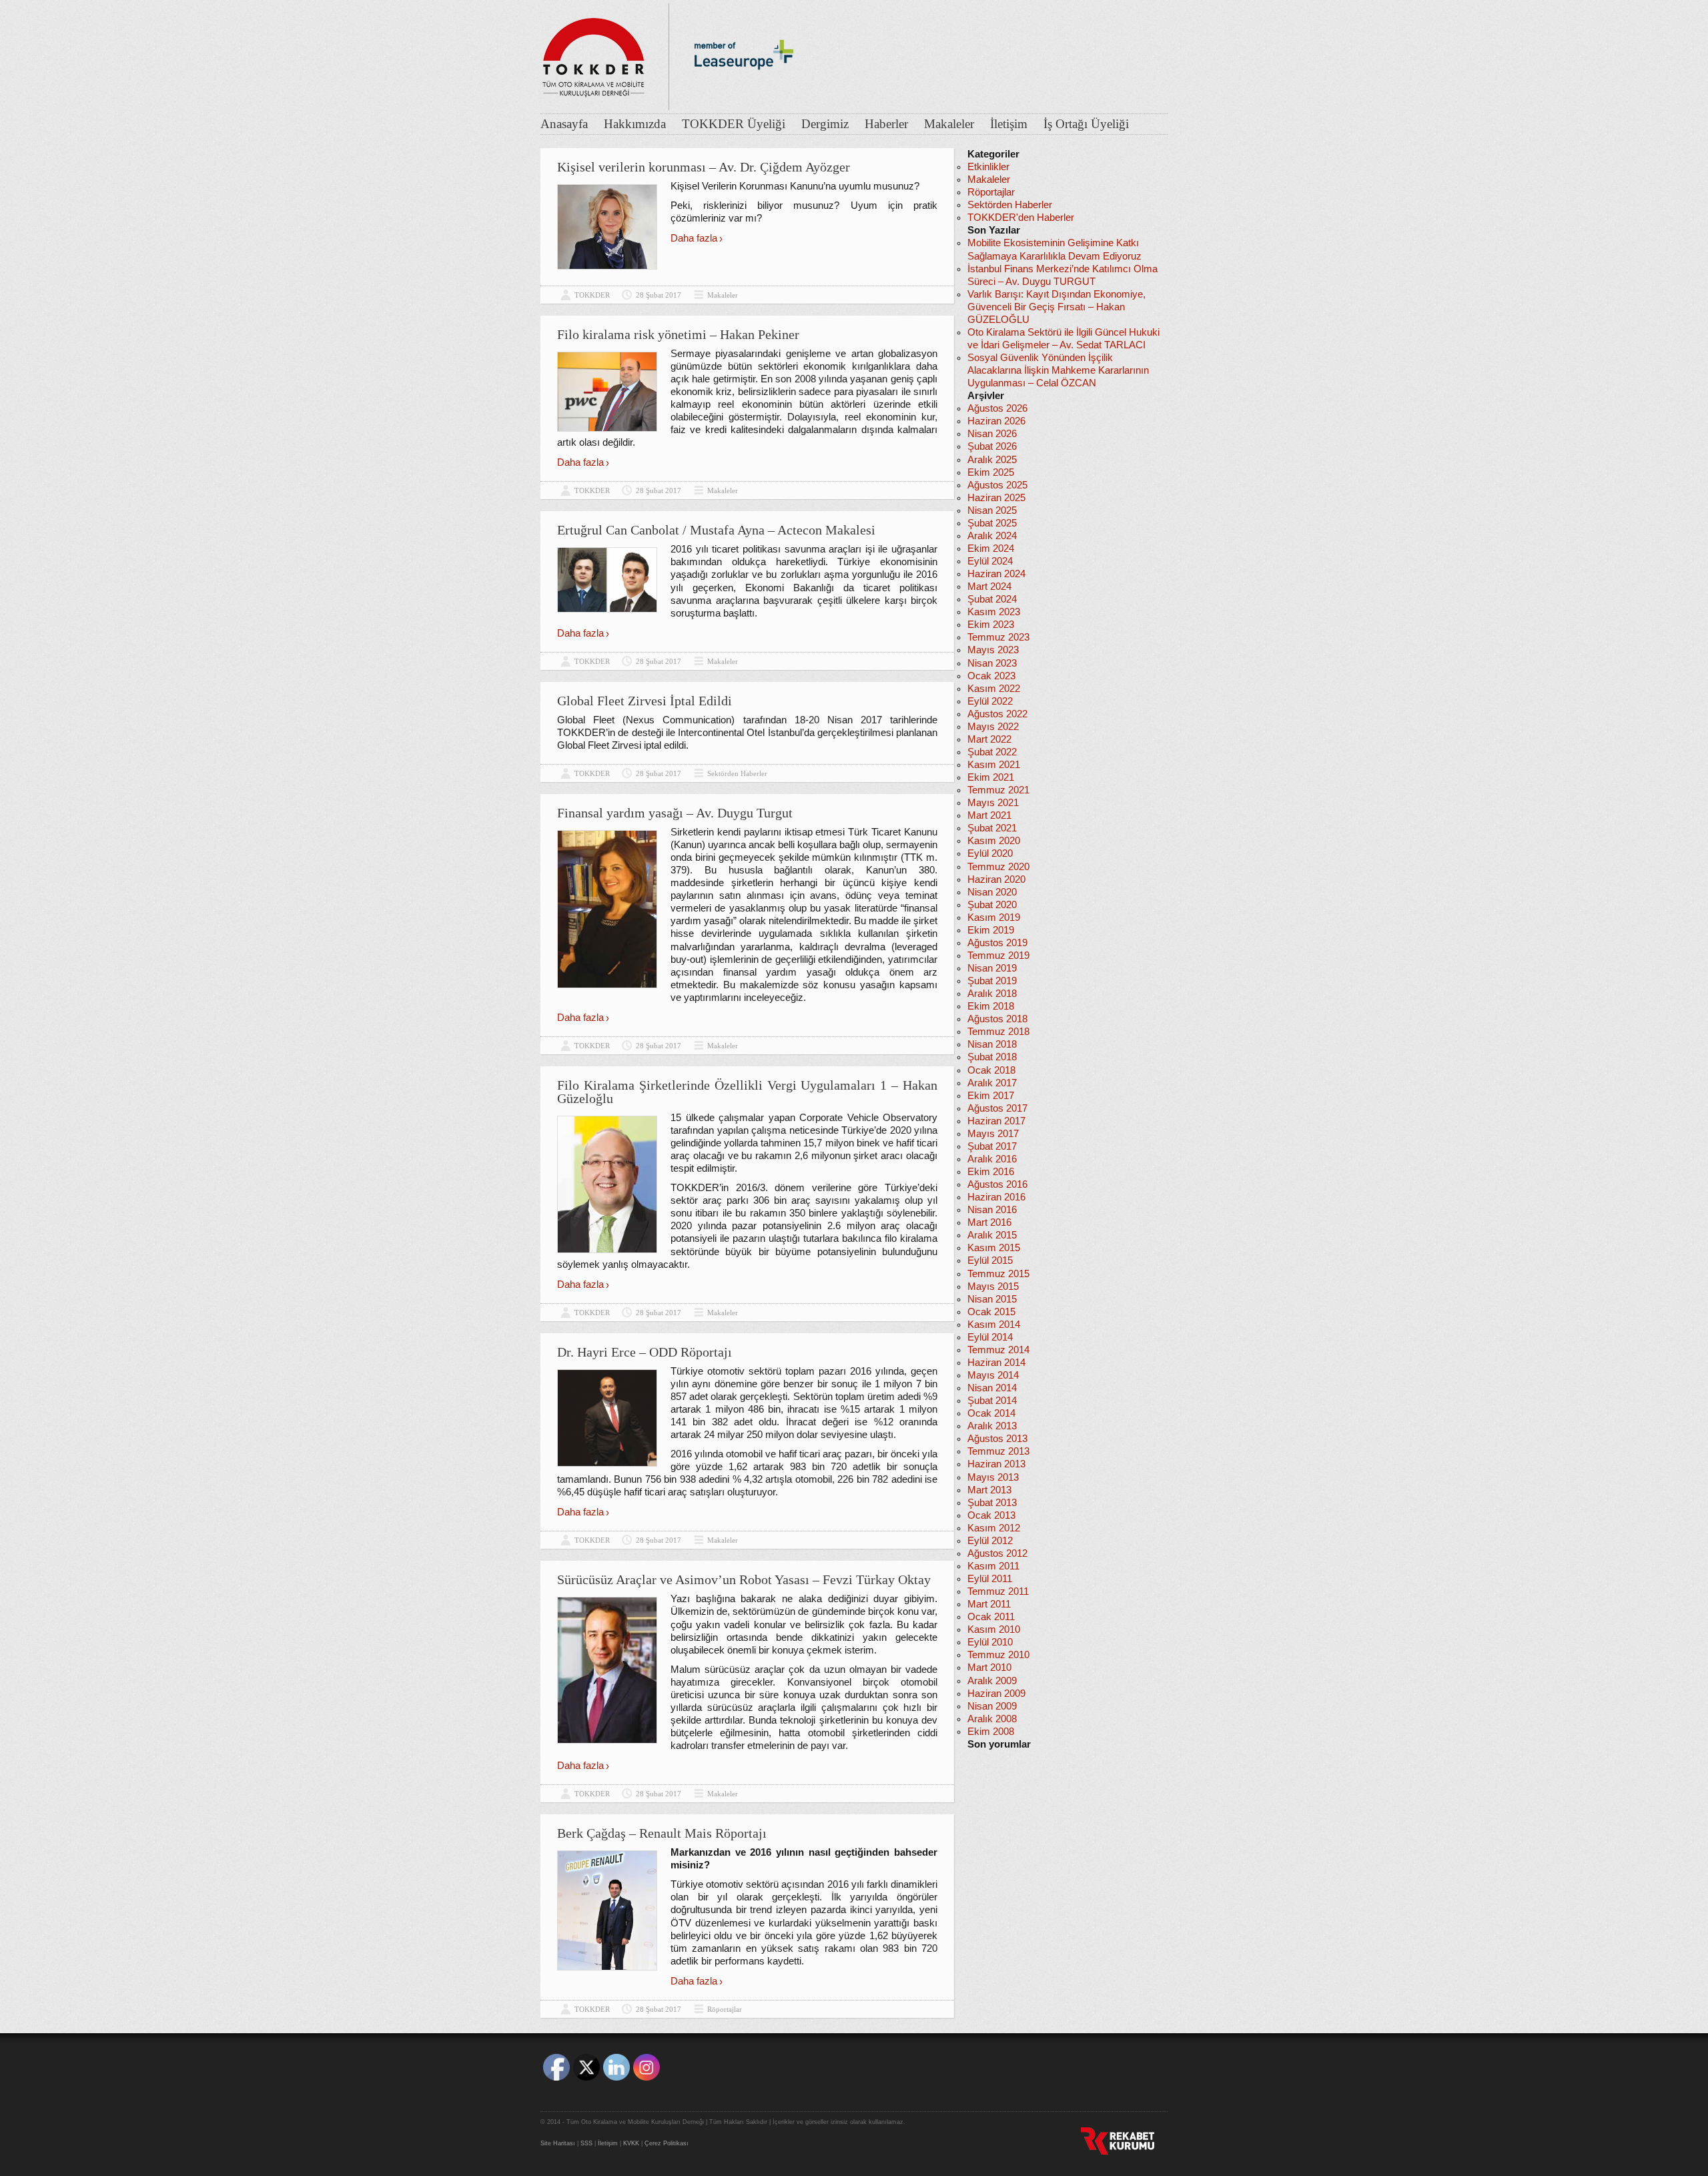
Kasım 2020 (994, 841)
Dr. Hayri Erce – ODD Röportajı (645, 1352)
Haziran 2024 (996, 574)
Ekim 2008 (991, 1732)
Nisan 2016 (992, 1210)
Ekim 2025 (991, 472)
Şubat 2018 (992, 1057)
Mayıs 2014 (993, 1375)
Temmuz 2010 (998, 1655)
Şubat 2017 (992, 1146)
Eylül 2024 (990, 561)
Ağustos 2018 (997, 1019)
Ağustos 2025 (997, 485)
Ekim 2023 (991, 625)
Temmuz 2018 (998, 1032)
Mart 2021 (989, 815)
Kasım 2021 (994, 765)
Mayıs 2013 (993, 1477)
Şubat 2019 (992, 981)
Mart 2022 (989, 739)
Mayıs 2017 (993, 1134)
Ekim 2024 (991, 549)
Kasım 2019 (994, 918)
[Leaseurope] (744, 92)
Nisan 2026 (992, 434)
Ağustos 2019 (997, 943)
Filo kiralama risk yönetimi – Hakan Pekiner (678, 334)
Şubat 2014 (992, 1401)
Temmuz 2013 (998, 1451)
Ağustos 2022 (997, 714)
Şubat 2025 (992, 523)
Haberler (886, 124)
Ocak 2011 (991, 1617)
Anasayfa (564, 124)
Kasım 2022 (994, 689)
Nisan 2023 (992, 663)
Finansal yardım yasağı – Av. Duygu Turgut (675, 813)
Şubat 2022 (992, 752)
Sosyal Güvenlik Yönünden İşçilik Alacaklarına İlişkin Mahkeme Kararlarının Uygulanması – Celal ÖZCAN (1058, 370)
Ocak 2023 (991, 676)
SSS (586, 2143)
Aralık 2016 (992, 1159)
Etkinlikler (988, 167)
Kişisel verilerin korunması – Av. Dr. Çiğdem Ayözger (704, 167)
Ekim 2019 (991, 930)
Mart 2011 (989, 1604)
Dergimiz (825, 124)
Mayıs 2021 (993, 803)
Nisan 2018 (992, 1044)
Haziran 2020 (996, 879)
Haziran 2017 (996, 1121)
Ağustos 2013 (997, 1439)
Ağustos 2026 (997, 408)
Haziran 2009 (996, 1694)
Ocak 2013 (991, 1515)
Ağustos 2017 (997, 1108)
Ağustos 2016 (997, 1184)
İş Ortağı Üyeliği (1086, 124)
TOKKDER (592, 295)
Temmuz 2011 (998, 1591)
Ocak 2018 (991, 1070)
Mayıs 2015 (993, 1287)
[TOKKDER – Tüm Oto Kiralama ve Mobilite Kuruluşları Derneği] (594, 53)
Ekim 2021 (991, 777)
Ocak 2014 (991, 1413)
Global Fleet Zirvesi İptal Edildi (645, 701)
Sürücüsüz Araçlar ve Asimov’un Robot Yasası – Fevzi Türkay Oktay (744, 1579)
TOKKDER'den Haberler (1021, 218)
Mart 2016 (989, 1222)
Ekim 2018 (991, 1006)
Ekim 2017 (991, 1096)
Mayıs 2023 (993, 650)
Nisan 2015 (992, 1299)
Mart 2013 (989, 1490)
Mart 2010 (989, 1668)
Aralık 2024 (992, 536)
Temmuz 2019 (998, 956)
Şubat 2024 (992, 599)
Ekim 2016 (991, 1172)
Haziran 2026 (996, 421)
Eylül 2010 (990, 1642)
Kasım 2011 (993, 1566)
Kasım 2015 (994, 1248)
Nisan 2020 (992, 892)
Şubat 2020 (992, 905)
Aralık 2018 (992, 994)
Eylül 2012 (990, 1541)
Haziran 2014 (996, 1363)
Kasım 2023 (994, 612)
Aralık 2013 (992, 1426)
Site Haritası (558, 2143)
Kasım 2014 (994, 1325)
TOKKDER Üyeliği (734, 124)
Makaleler (949, 124)
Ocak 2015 (991, 1312)
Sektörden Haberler (737, 773)
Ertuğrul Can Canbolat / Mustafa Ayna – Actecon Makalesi (716, 530)
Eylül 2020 (990, 853)
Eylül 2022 (990, 701)
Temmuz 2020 (998, 867)
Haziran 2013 (996, 1464)
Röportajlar (725, 2009)
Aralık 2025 (992, 460)
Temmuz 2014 (998, 1350)
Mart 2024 (989, 587)
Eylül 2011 (990, 1579)
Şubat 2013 (992, 1503)
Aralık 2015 (992, 1235)
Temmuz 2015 (998, 1274)
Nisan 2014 (992, 1388)
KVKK (631, 2143)
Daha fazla (694, 238)
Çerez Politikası (667, 2143)
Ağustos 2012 (997, 1553)
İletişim (1009, 124)
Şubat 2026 (992, 446)
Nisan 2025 (992, 510)
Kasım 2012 (994, 1528)
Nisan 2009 (992, 1706)
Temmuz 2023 (998, 637)
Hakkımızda (635, 124)
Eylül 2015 (990, 1260)
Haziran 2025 (996, 498)
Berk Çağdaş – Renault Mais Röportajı (662, 1833)
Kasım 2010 (994, 1629)
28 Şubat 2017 (659, 295)
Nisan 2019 (992, 968)
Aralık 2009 (992, 1681)
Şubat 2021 (992, 828)
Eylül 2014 (990, 1337)
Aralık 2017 (992, 1083)
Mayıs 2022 (993, 727)
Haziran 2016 (996, 1197)
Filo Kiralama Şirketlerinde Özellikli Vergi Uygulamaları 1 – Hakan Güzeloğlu (747, 1092)
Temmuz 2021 (998, 790)
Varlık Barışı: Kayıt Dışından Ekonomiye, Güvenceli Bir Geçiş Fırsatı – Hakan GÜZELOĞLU (1056, 307)
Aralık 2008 (992, 1719)
